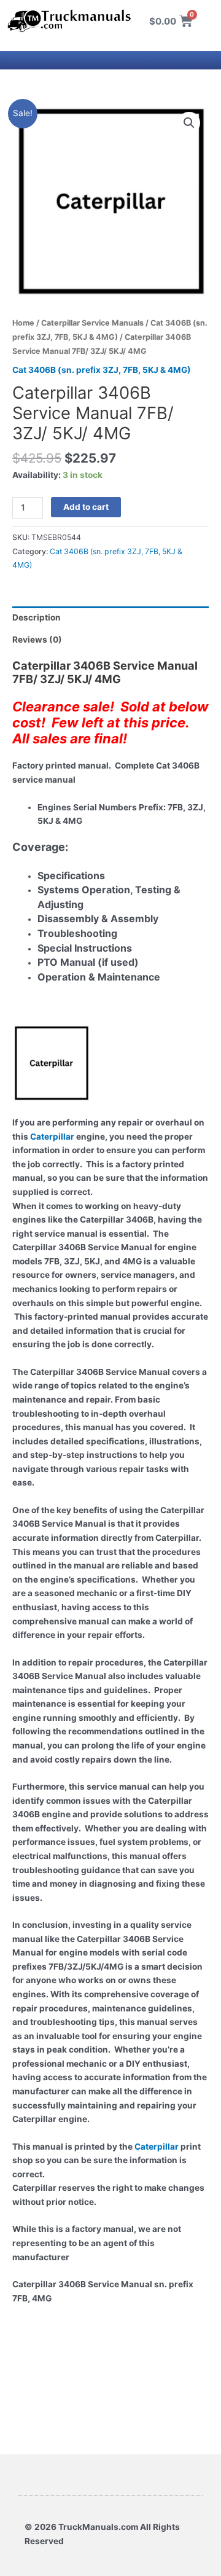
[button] (189, 123)
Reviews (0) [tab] (37, 640)
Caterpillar (52, 1137)
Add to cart (86, 507)
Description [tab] (37, 617)
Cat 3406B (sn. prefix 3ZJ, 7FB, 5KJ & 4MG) (102, 370)
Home (23, 323)
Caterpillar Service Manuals (92, 323)
